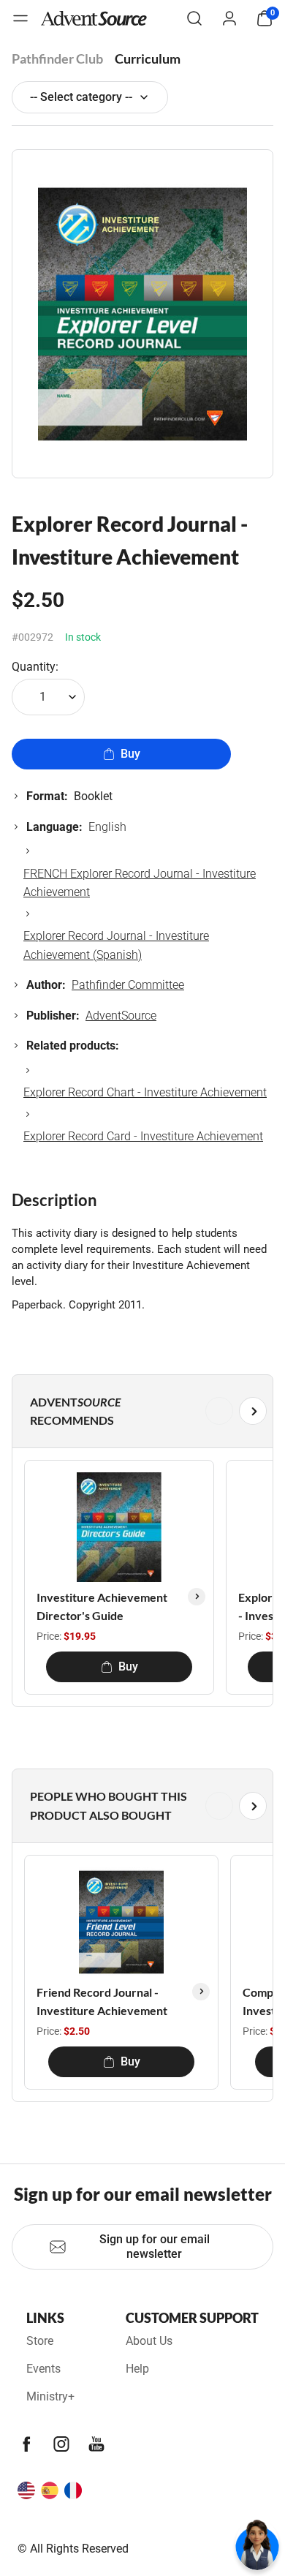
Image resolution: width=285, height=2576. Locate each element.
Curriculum (148, 59)
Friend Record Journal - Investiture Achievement (102, 2001)
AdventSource (121, 1016)
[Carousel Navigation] (140, 1411)
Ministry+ (50, 2396)
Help (137, 2369)
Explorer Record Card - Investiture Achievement (143, 1136)
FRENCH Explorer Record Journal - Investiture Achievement (140, 883)
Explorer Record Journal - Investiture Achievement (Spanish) (116, 945)
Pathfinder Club (57, 59)
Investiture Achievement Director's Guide (102, 1607)
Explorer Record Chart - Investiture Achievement (145, 1092)
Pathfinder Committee (128, 985)
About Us (149, 2341)
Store (40, 2341)
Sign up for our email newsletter (155, 2247)
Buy (130, 754)
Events (43, 2369)
